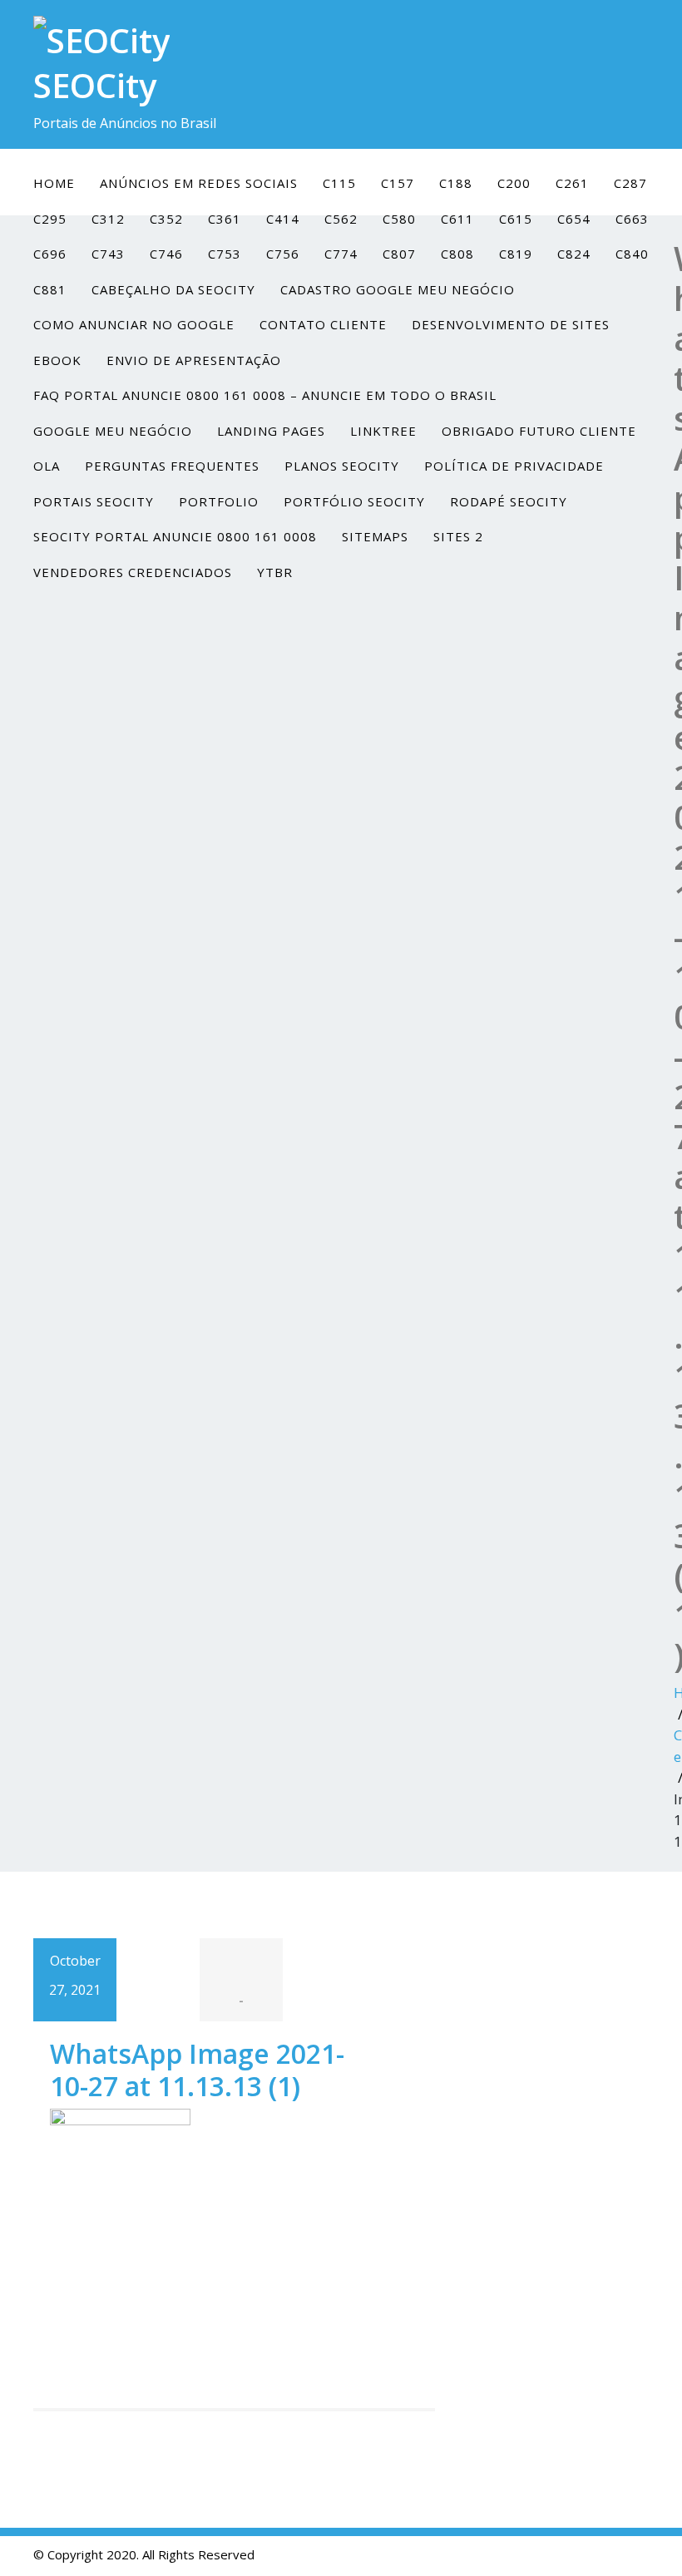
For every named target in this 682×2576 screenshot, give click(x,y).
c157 (398, 183)
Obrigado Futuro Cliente (539, 431)
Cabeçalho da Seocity (173, 289)
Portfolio (219, 501)
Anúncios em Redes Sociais (199, 183)
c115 (339, 183)
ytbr (275, 572)
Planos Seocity (342, 466)
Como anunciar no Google (134, 324)
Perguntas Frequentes (172, 466)
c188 (456, 183)
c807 (399, 254)
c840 (632, 254)
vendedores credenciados (133, 572)
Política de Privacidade (514, 466)
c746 (166, 254)
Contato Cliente (323, 324)
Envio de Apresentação (194, 360)
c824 (574, 254)
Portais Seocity (94, 501)
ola (47, 466)
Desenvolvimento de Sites (511, 324)
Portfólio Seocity (354, 501)
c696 (50, 254)
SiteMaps (375, 536)
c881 (50, 289)
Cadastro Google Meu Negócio (398, 289)
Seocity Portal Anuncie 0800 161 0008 (175, 536)
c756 (283, 254)
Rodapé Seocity (509, 501)
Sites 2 (458, 536)
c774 (341, 254)
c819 (516, 254)
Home (54, 183)
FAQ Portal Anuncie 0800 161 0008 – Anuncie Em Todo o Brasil (265, 395)
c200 (514, 183)
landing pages (271, 431)
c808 (457, 254)
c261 (572, 183)
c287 (630, 183)
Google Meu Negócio (113, 431)
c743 (108, 254)
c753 (225, 254)
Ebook (57, 360)
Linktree (383, 431)
